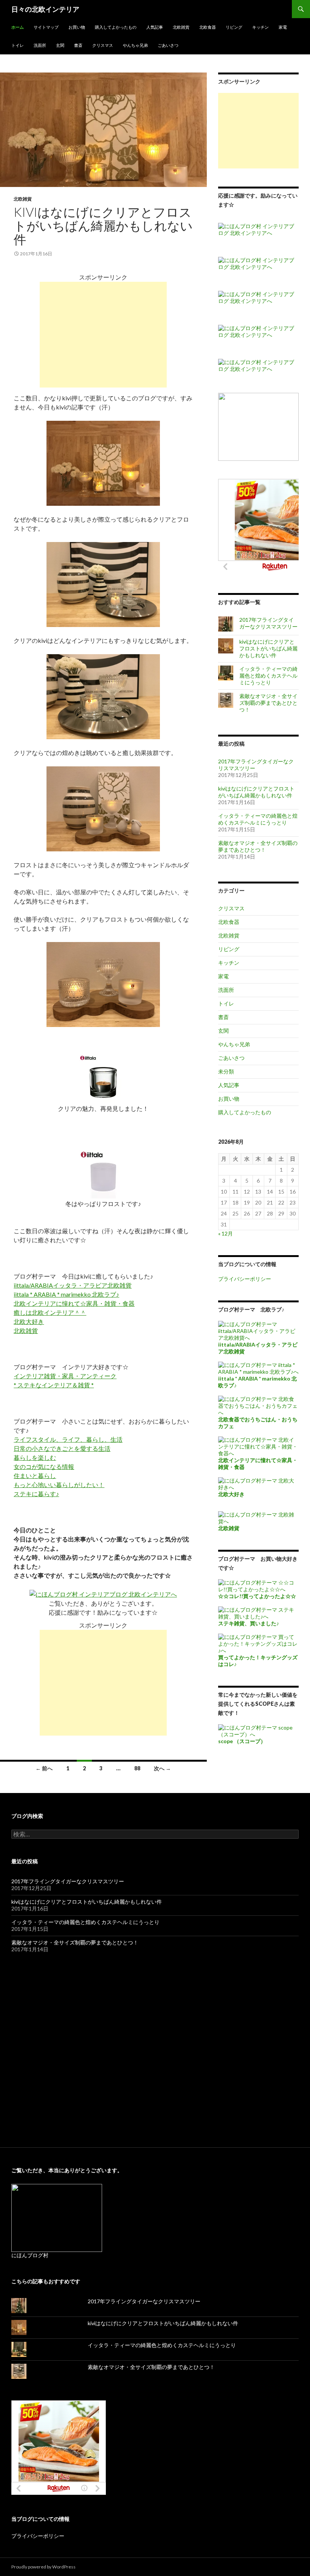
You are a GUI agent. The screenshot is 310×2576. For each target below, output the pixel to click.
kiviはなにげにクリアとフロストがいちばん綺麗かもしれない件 (103, 225)
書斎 (78, 45)
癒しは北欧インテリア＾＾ (50, 1312)
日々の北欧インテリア (45, 9)
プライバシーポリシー (245, 1279)
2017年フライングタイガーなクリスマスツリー (268, 623)
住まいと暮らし (35, 1476)
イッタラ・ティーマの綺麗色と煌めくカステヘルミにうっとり (268, 676)
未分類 (226, 1071)
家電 (283, 27)
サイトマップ (46, 27)
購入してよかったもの (116, 27)
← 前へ (44, 1768)
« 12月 (226, 1233)
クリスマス (103, 45)
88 (137, 1768)
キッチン (260, 27)
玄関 (60, 45)
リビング (234, 27)
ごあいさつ (168, 45)
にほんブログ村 (30, 2255)
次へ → (162, 1768)
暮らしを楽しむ (35, 1457)
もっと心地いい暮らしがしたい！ (59, 1485)
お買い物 (77, 27)
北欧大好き (29, 1321)
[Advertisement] (103, 335)
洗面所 (40, 45)
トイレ (18, 45)
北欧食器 (208, 27)
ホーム (18, 27)
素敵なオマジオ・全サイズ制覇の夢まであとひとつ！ (268, 703)
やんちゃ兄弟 (135, 45)
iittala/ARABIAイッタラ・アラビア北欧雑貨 (73, 1285)
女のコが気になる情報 (44, 1466)
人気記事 (155, 27)
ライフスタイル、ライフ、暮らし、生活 (68, 1439)
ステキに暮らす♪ (36, 1494)
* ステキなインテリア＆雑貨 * (54, 1385)
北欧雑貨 (181, 27)
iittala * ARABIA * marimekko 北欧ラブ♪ (66, 1294)
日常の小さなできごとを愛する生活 (62, 1448)
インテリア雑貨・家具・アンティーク (65, 1376)
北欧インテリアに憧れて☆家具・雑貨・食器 (74, 1303)
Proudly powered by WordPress (43, 2567)
